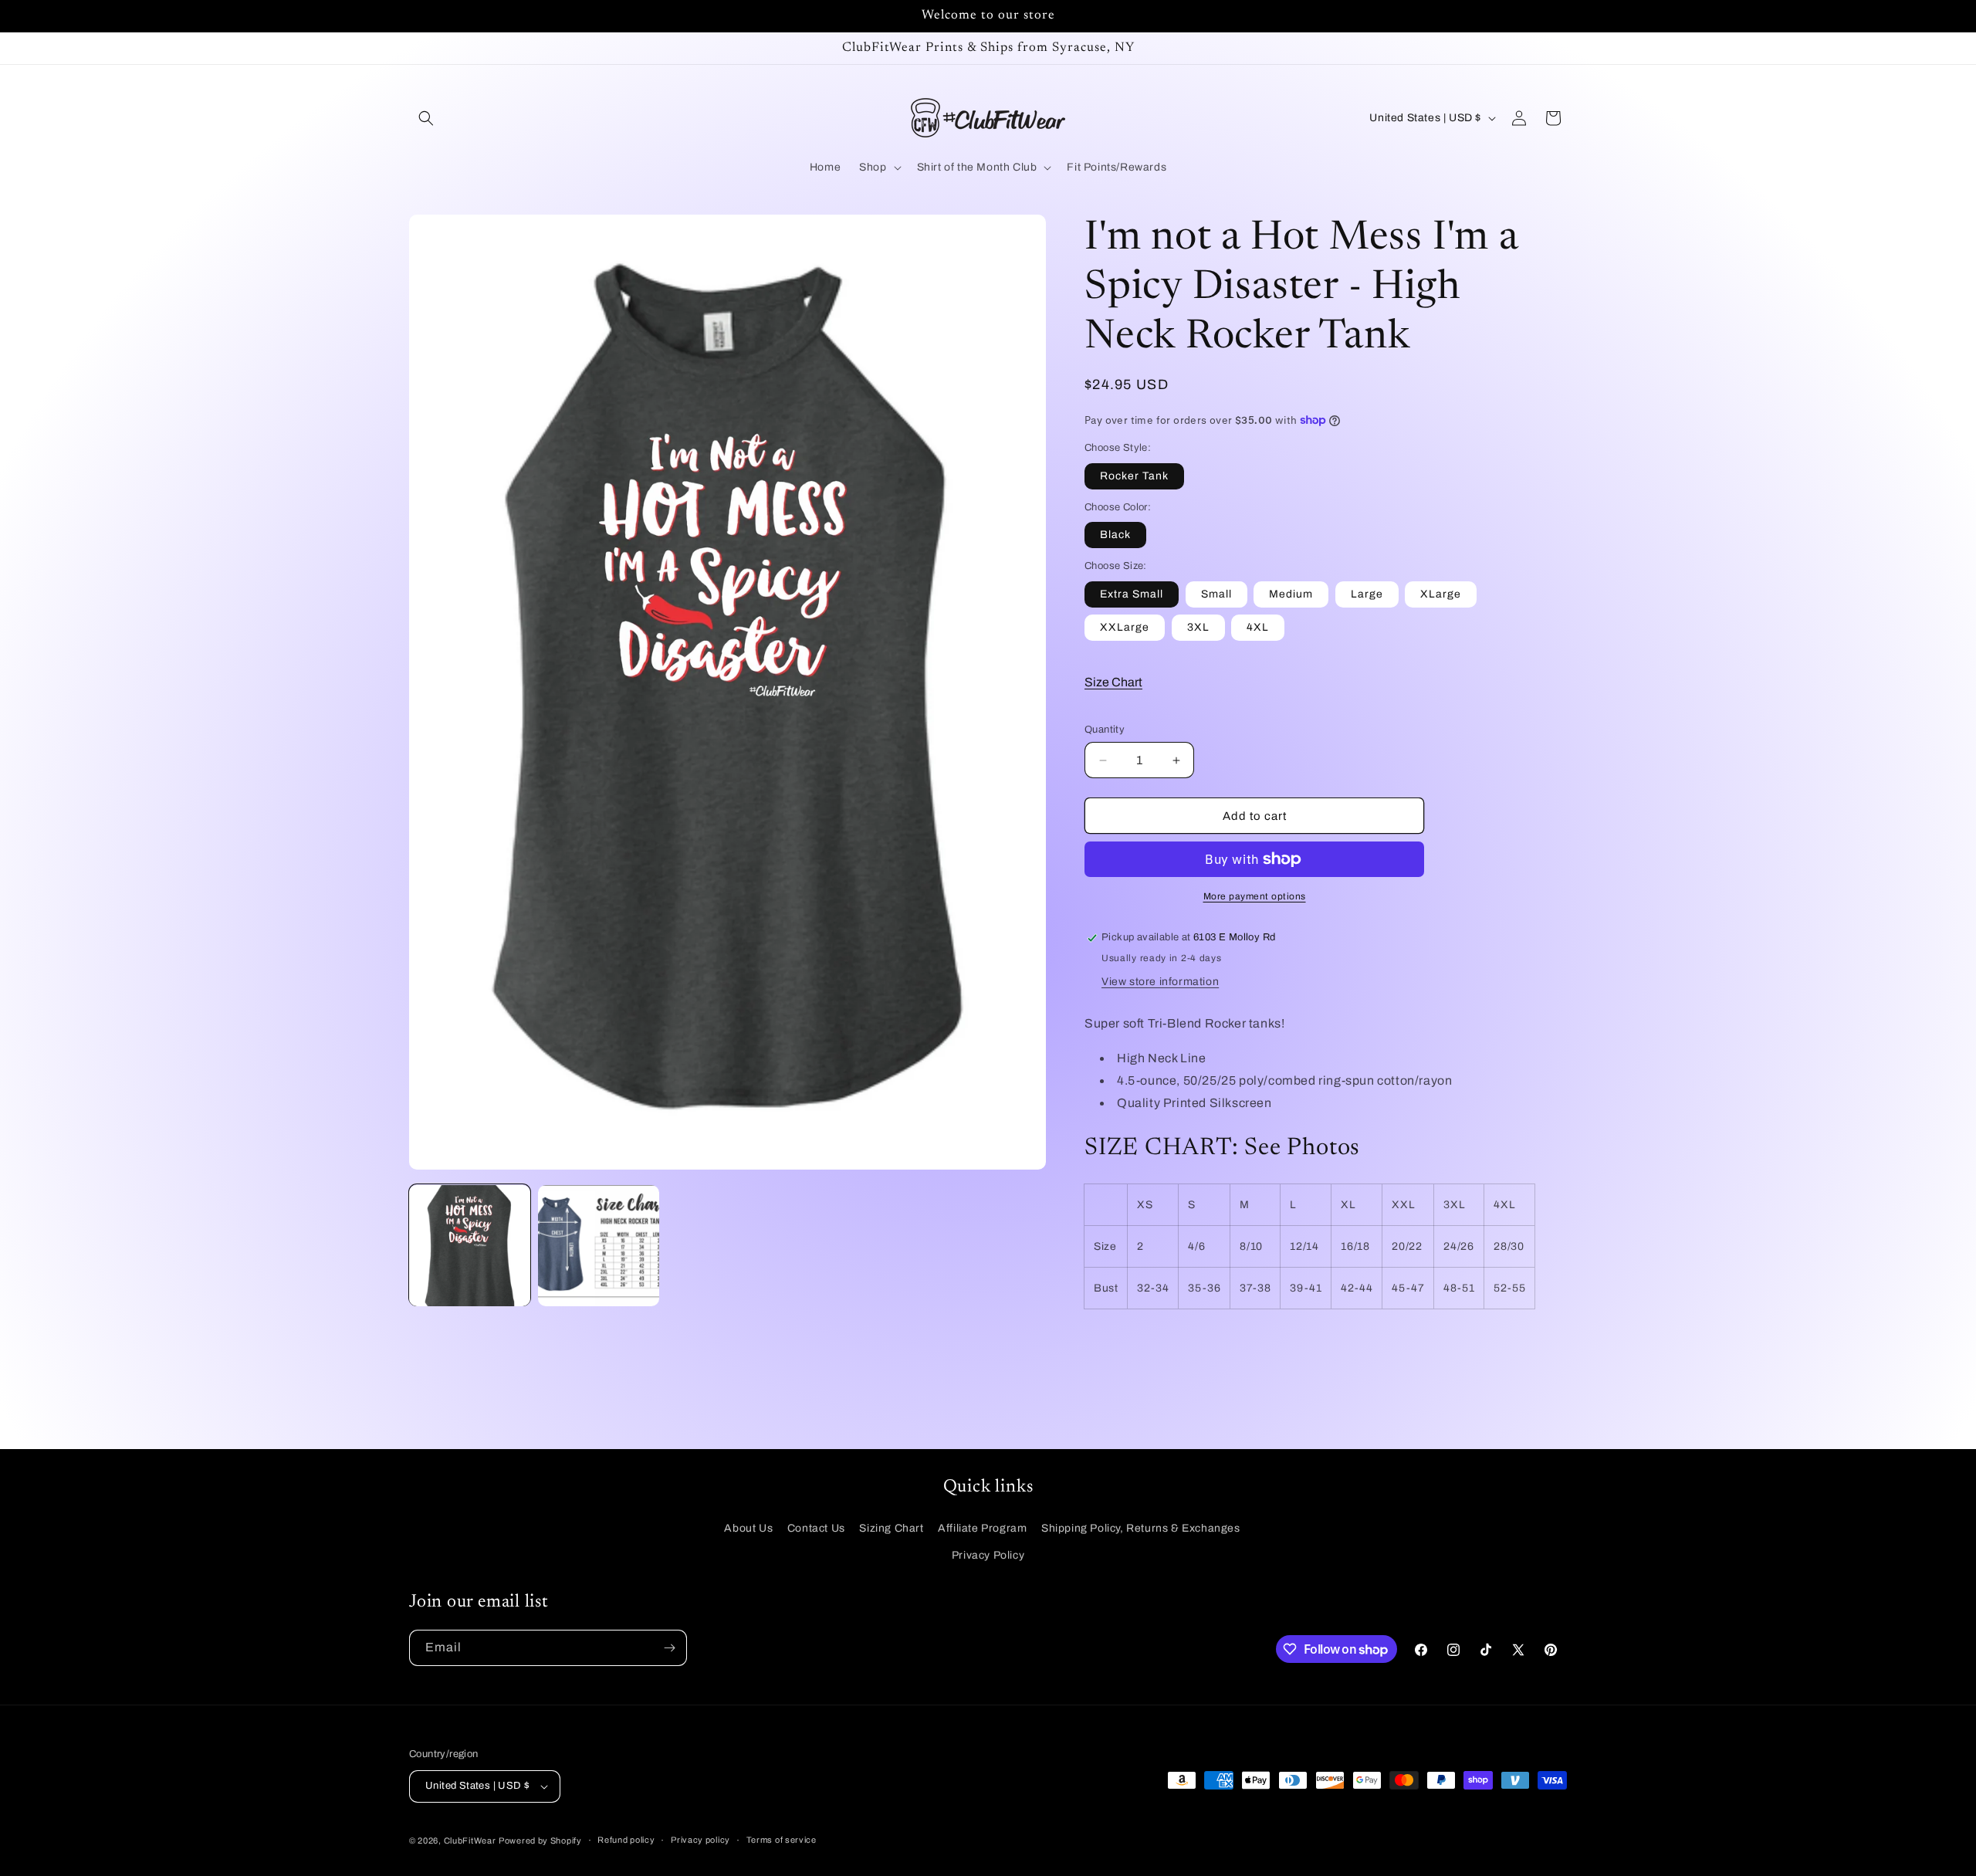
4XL (1258, 627)
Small (1216, 594)
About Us (748, 1528)
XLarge (1441, 594)
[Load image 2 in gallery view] (599, 1246)
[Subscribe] (669, 1648)
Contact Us (816, 1528)
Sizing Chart (891, 1528)
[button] (426, 118)
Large (1367, 594)
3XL (1198, 627)
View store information (1160, 982)
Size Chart (1113, 682)
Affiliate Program (982, 1528)
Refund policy (626, 1840)
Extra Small (1132, 594)
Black (1115, 535)
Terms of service (782, 1840)
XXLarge (1125, 627)
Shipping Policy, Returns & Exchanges (1141, 1528)
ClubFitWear (470, 1840)
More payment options (1255, 896)
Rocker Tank (1134, 476)
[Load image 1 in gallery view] (470, 1246)
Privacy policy (700, 1840)
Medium (1291, 594)
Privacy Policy (988, 1555)
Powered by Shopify (540, 1840)
